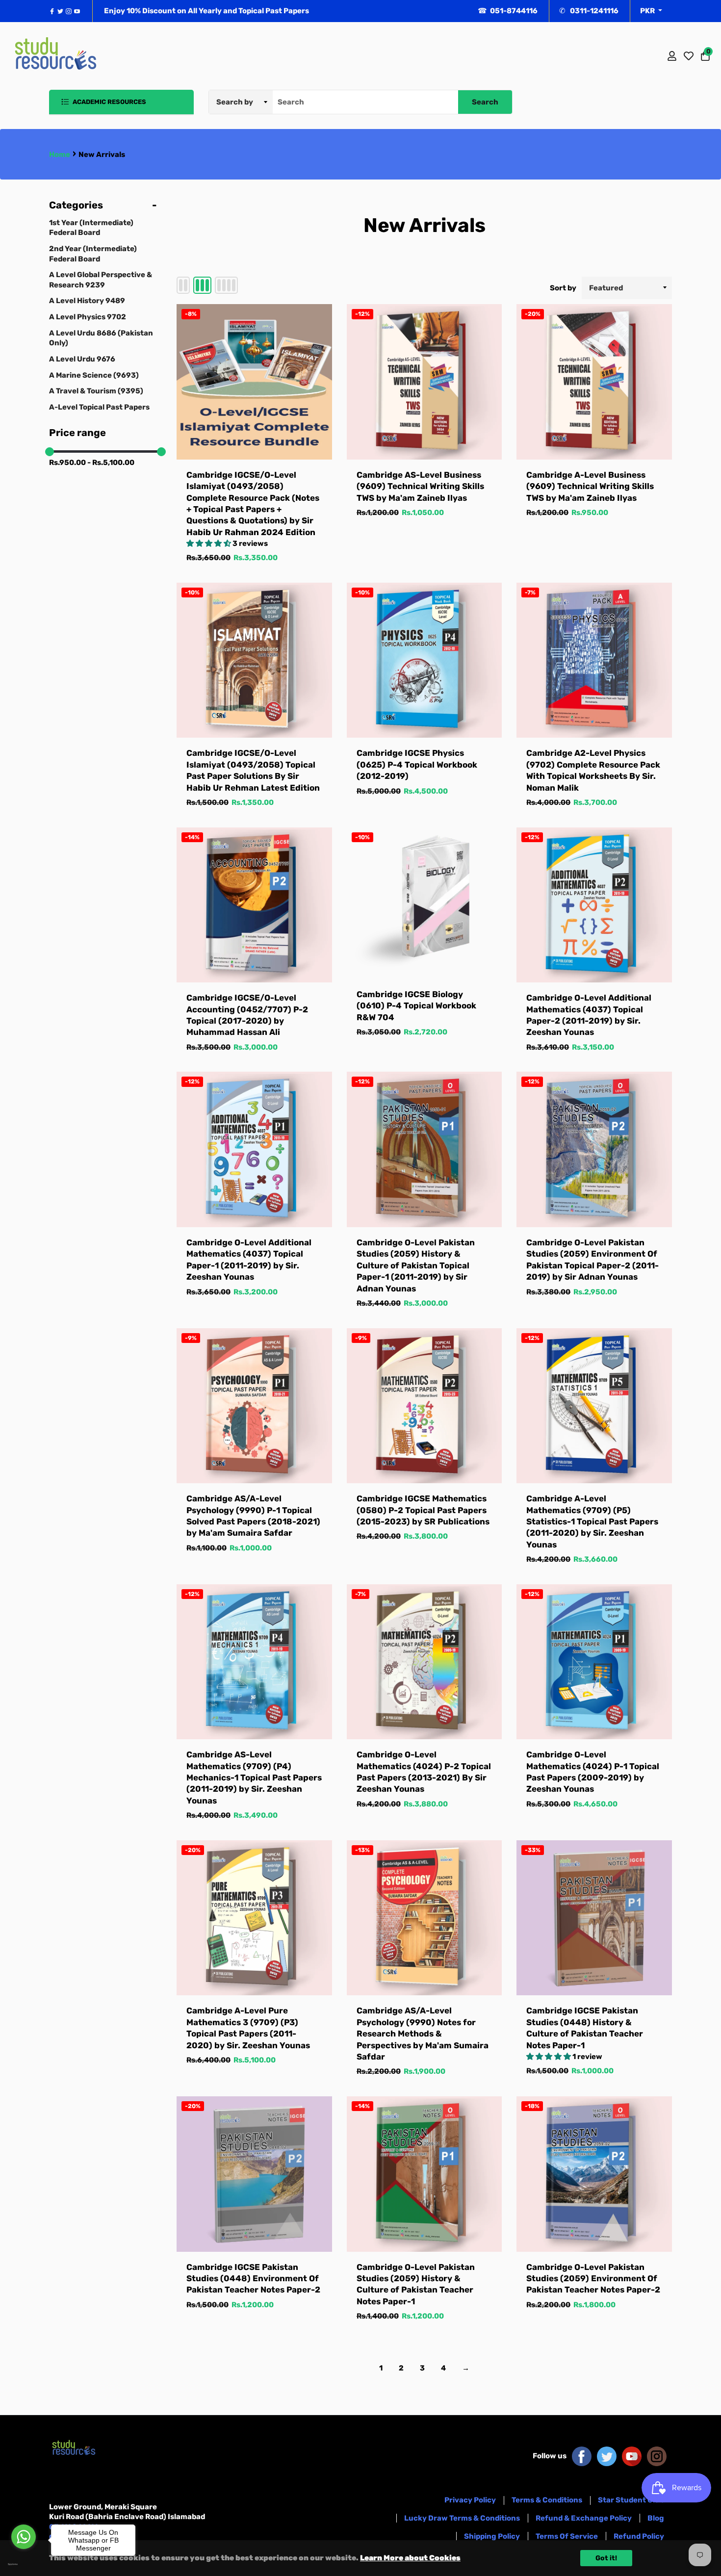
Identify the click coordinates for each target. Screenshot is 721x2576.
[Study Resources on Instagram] (657, 2456)
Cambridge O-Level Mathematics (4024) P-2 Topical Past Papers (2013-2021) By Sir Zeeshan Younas (424, 1772)
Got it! (606, 2558)
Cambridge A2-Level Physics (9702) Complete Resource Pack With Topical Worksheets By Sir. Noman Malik (593, 770)
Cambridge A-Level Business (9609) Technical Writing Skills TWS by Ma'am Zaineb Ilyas (590, 486)
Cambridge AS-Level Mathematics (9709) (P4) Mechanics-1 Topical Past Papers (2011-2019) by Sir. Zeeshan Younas (254, 1777)
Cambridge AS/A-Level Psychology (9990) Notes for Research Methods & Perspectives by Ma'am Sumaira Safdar (423, 2034)
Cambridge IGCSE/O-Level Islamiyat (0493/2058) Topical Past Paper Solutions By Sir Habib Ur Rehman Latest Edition (253, 770)
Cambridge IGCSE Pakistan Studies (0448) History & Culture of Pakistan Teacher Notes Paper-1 (585, 2028)
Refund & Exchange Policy (584, 2518)
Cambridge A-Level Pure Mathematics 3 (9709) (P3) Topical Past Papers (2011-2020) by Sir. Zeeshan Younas (248, 2028)
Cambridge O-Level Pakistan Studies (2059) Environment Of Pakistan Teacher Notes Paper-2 (593, 2279)
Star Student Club (631, 2500)
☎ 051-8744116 (508, 11)
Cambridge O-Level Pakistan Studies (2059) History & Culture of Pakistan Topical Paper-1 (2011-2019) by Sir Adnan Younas (416, 1265)
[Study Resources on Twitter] (607, 2456)
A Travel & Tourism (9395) (96, 391)
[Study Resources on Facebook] (582, 2456)
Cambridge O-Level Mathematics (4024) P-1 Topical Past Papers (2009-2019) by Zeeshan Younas (593, 1772)
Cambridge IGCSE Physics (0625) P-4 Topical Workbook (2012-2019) (417, 764)
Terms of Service (567, 2536)
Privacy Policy (470, 2500)
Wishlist (689, 56)
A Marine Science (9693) (94, 375)
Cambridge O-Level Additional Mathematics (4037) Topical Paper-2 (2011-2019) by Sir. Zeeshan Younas (589, 1015)
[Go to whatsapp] (24, 2537)
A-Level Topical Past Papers (99, 407)
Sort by (563, 288)
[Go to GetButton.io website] (24, 2564)
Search (485, 102)
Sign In (672, 56)
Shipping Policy (492, 2536)
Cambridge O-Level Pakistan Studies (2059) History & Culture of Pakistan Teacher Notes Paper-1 (416, 2284)
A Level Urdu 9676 (82, 359)
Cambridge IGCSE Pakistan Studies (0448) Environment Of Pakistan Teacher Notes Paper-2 (253, 2279)
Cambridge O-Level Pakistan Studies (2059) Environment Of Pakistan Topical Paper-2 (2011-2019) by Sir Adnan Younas (592, 1260)
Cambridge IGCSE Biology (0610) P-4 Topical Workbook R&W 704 (416, 1006)
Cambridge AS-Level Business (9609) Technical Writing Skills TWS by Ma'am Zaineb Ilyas (420, 486)
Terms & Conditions (547, 2500)
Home (60, 155)
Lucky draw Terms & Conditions (462, 2518)
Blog (656, 2518)
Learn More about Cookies (410, 2558)
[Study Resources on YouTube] (632, 2456)
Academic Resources (109, 102)
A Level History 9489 (87, 301)
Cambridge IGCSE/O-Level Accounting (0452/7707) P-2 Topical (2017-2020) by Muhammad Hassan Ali (247, 1015)
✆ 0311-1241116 (589, 11)
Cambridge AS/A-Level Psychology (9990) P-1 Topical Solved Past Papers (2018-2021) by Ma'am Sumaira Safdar (253, 1516)
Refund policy (639, 2536)
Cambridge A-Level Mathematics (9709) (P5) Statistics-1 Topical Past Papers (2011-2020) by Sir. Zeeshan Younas (592, 1521)
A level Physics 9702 (88, 317)
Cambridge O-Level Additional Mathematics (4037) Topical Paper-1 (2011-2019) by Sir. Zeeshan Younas (249, 1260)
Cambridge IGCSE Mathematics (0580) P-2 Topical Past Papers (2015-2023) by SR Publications (423, 1510)
